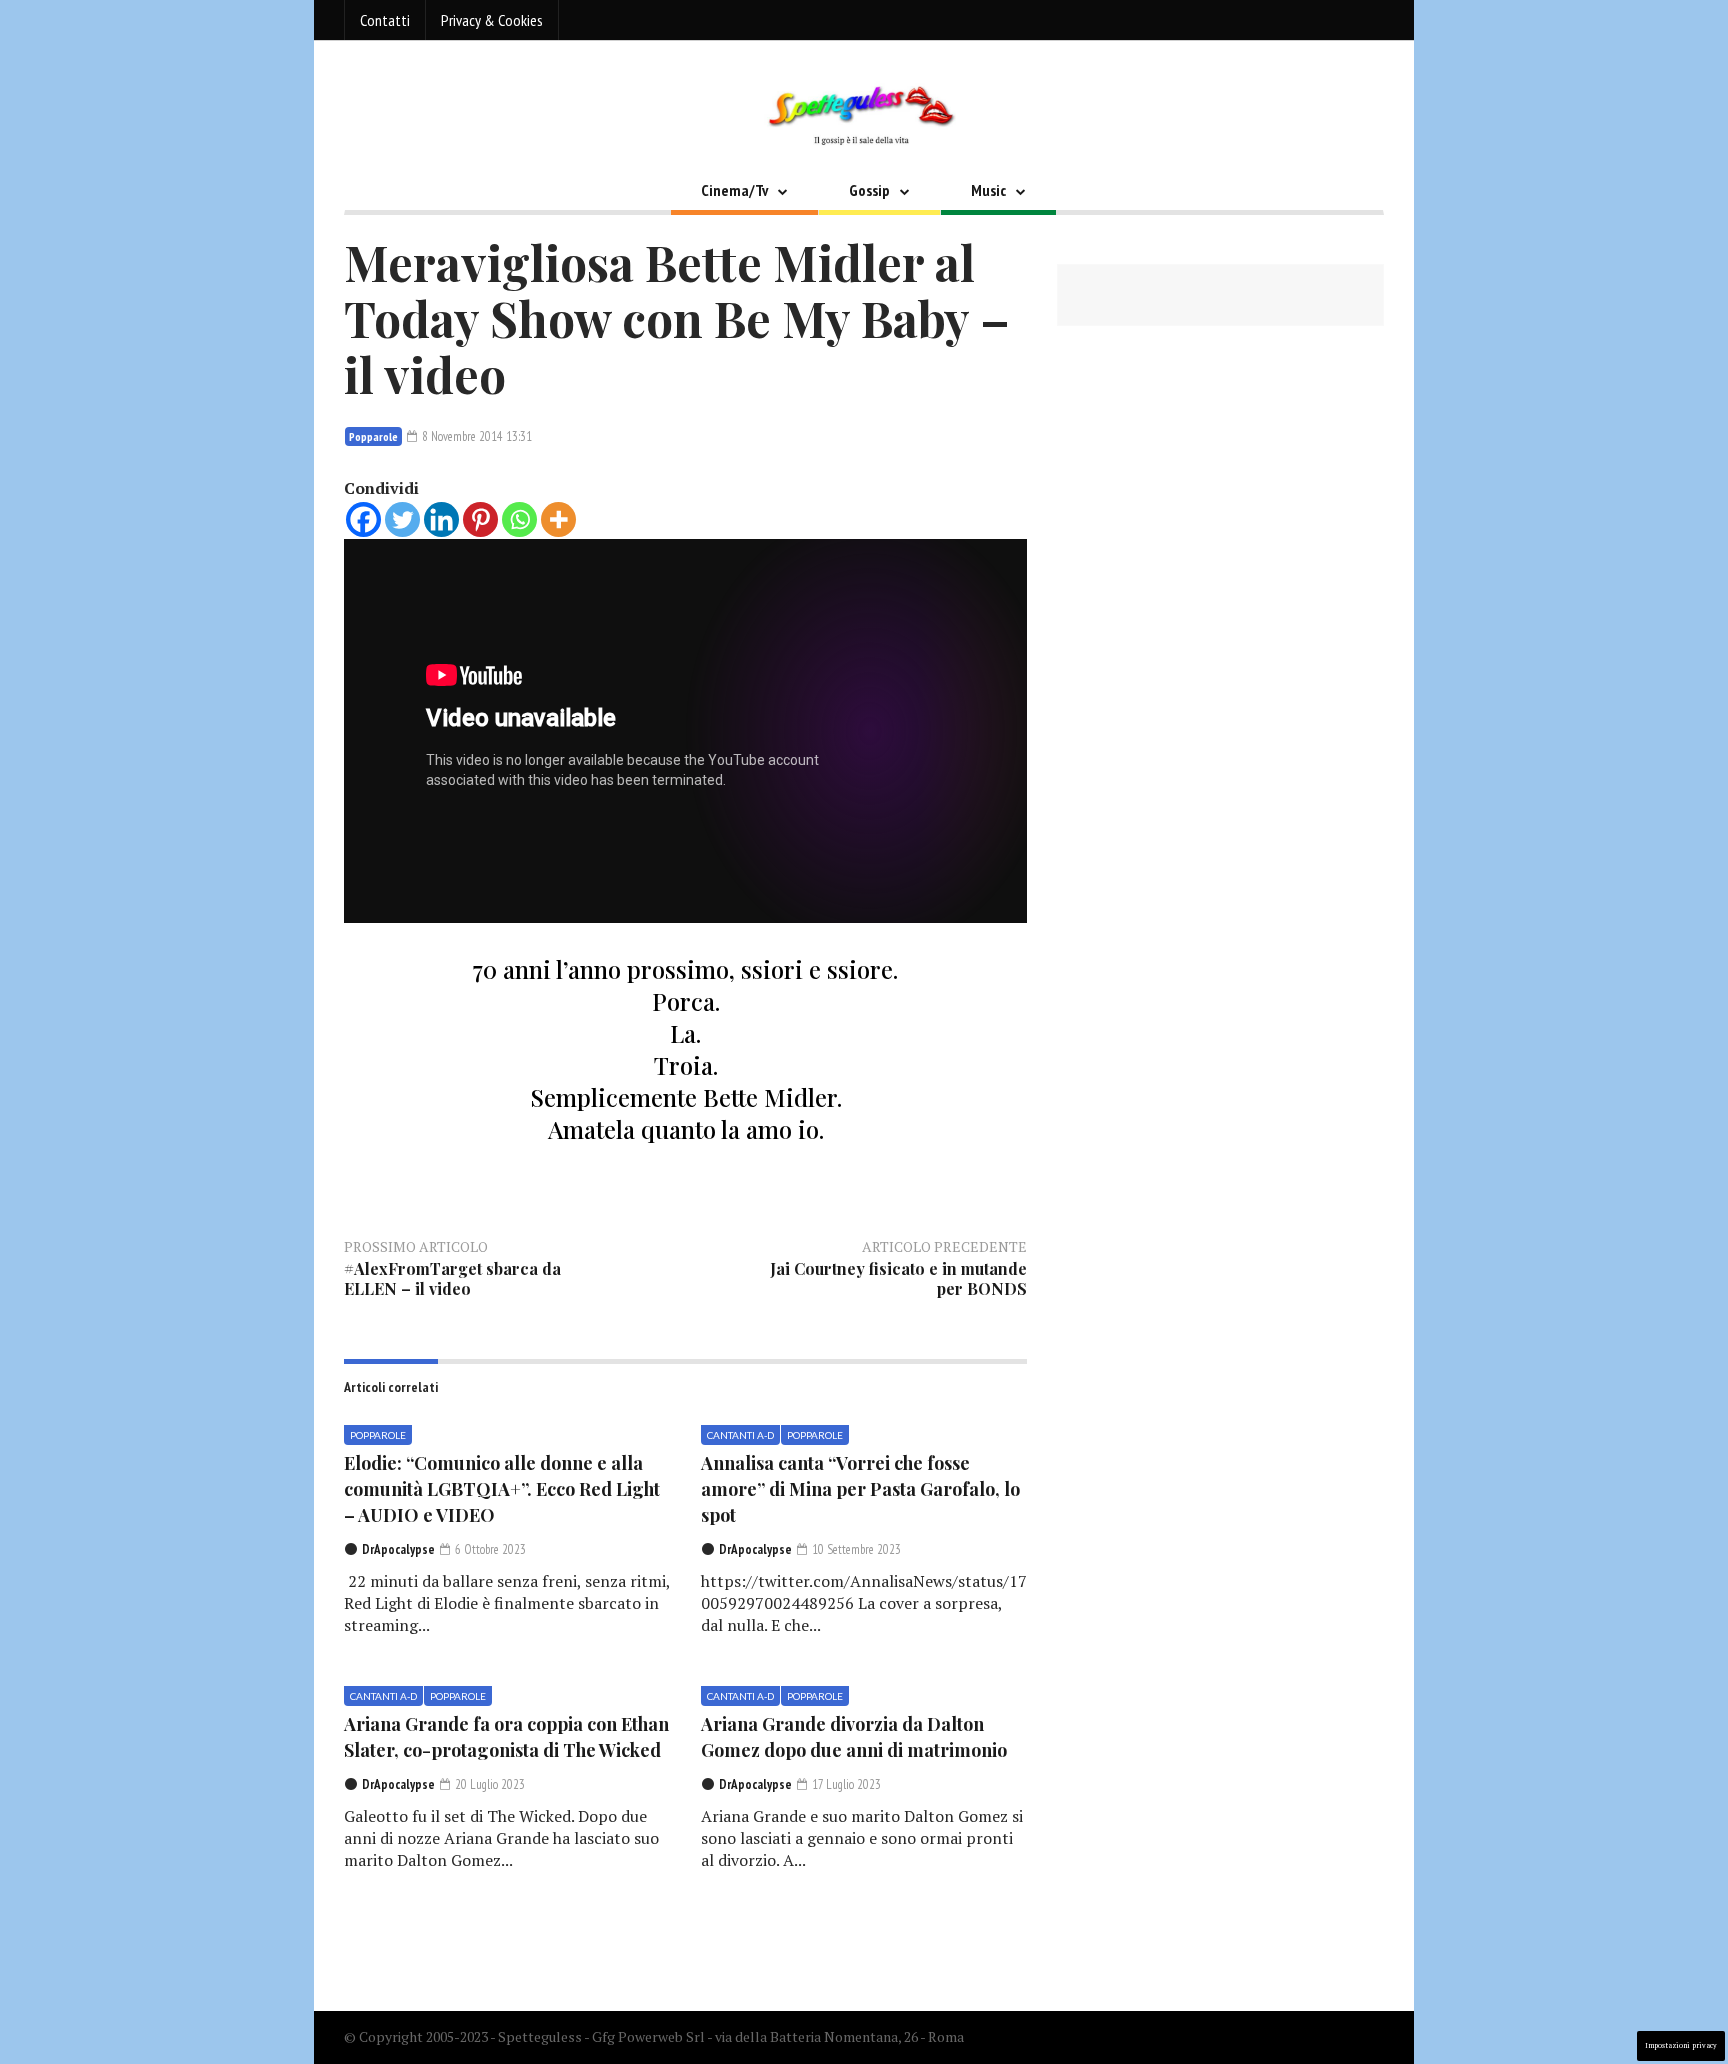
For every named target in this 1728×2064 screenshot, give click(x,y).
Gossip (869, 190)
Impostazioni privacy (1681, 2045)
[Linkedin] (441, 519)
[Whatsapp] (519, 519)
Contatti (385, 20)
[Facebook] (363, 519)
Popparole (373, 436)
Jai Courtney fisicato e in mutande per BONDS (898, 1278)
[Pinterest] (480, 519)
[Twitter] (402, 519)
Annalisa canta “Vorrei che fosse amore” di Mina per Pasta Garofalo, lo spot (860, 1489)
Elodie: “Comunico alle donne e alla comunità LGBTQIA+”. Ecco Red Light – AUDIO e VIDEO (502, 1489)
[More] (558, 519)
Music (988, 190)
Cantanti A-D (740, 1435)
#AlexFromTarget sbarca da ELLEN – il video (452, 1278)
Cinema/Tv (734, 190)
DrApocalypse (398, 1549)
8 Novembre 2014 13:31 (475, 436)
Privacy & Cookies (492, 20)
